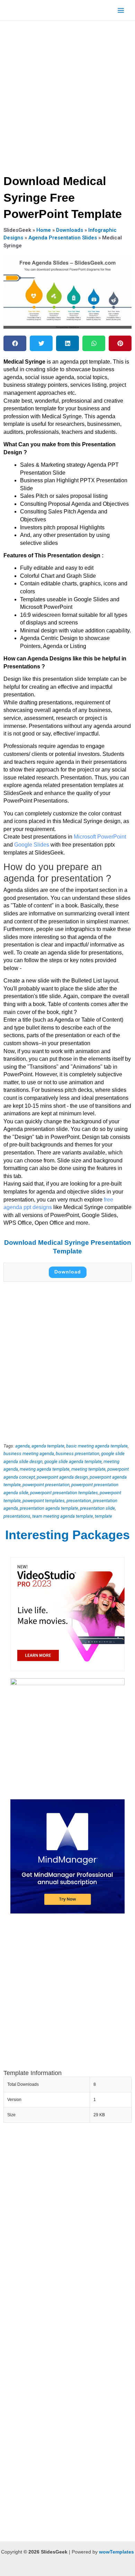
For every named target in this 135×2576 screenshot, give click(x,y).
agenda (22, 1446)
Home (44, 230)
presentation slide (97, 1508)
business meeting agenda (29, 1454)
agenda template (48, 1446)
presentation (79, 1501)
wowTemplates (116, 2552)
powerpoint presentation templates (64, 1493)
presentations (17, 1516)
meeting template (88, 1469)
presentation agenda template (49, 1508)
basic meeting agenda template (97, 1446)
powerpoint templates (44, 1501)
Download (68, 1272)
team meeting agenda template (63, 1516)
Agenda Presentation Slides (63, 238)
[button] (15, 343)
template (103, 1516)
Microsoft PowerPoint (100, 837)
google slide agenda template (73, 1461)
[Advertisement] (67, 95)
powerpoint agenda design (62, 1477)
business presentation (78, 1454)
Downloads (70, 230)
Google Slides (32, 845)
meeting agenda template (45, 1469)
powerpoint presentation (46, 1485)
